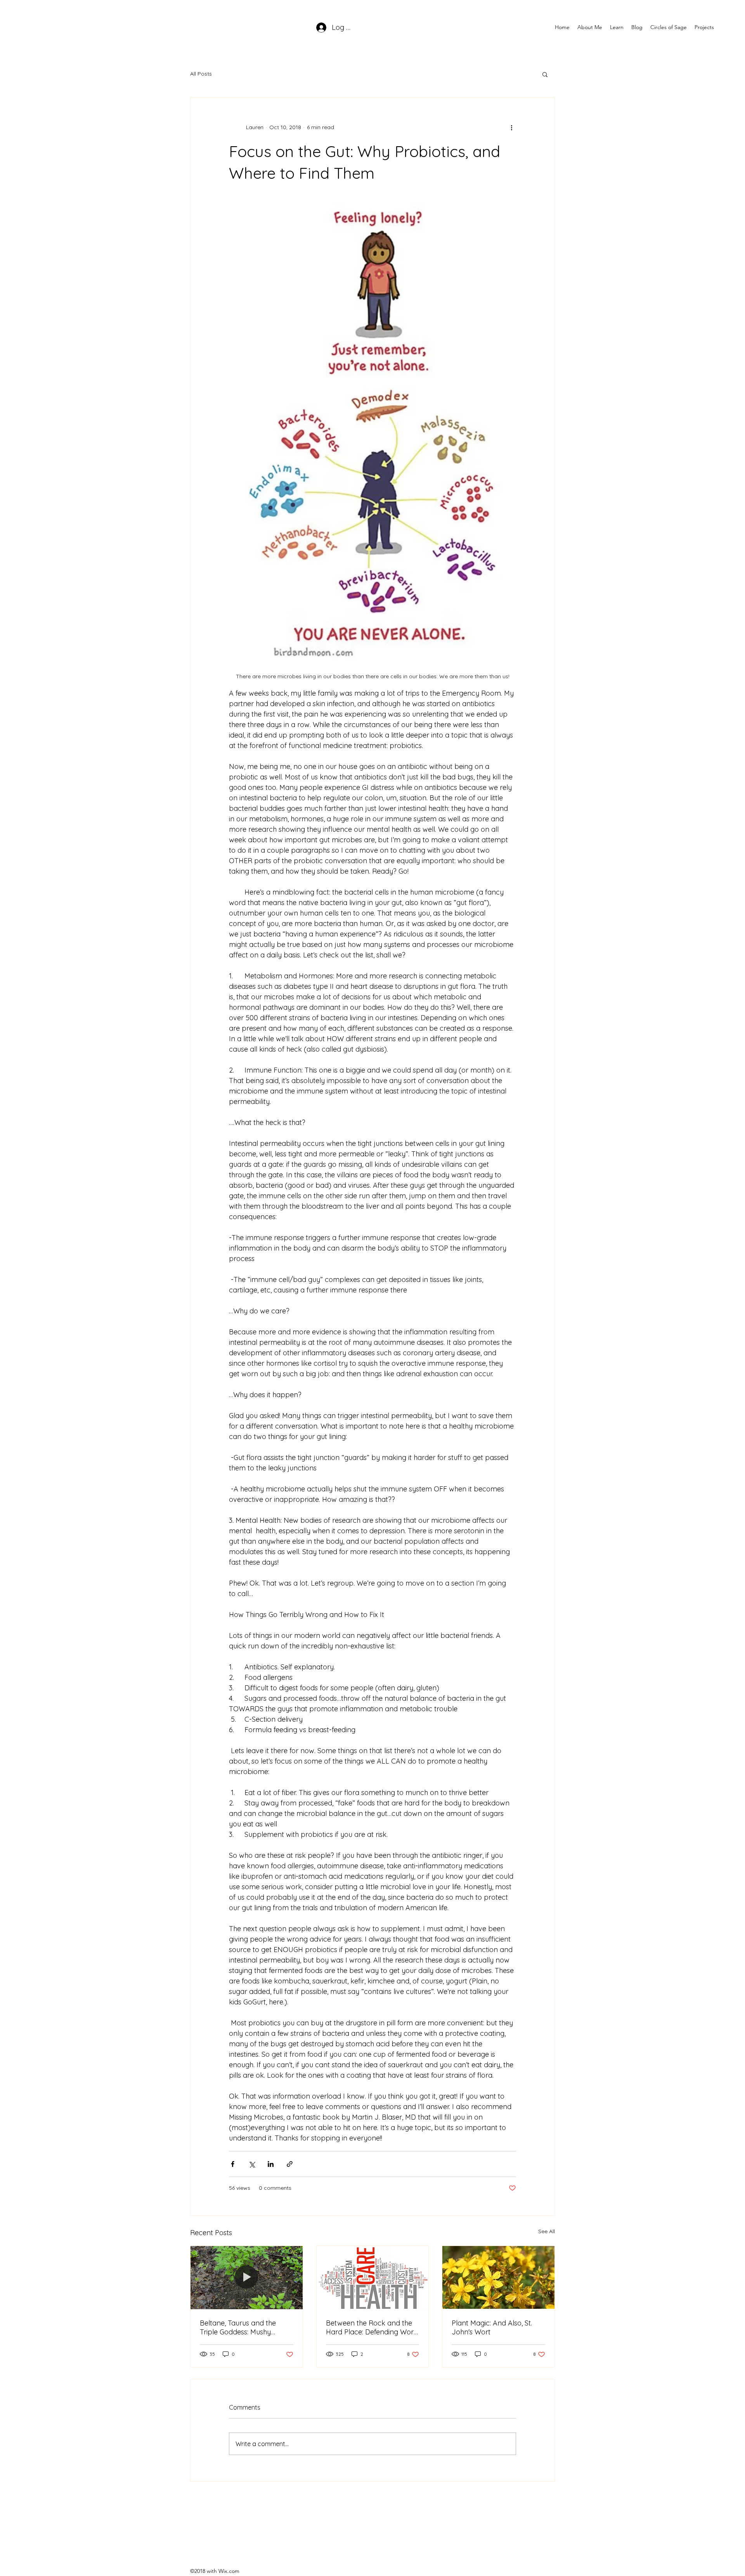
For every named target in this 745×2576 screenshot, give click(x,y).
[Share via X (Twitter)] (252, 2164)
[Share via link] (290, 2164)
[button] (617, 27)
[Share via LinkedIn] (271, 2164)
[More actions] (511, 127)
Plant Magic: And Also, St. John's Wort (492, 2327)
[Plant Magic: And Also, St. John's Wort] (498, 2277)
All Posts (201, 74)
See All (547, 2231)
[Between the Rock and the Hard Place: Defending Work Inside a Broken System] (373, 2277)
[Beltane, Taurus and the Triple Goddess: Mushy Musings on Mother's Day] (247, 2277)
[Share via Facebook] (233, 2164)
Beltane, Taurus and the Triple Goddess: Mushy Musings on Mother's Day (240, 2327)
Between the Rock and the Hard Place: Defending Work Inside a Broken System (372, 2327)
